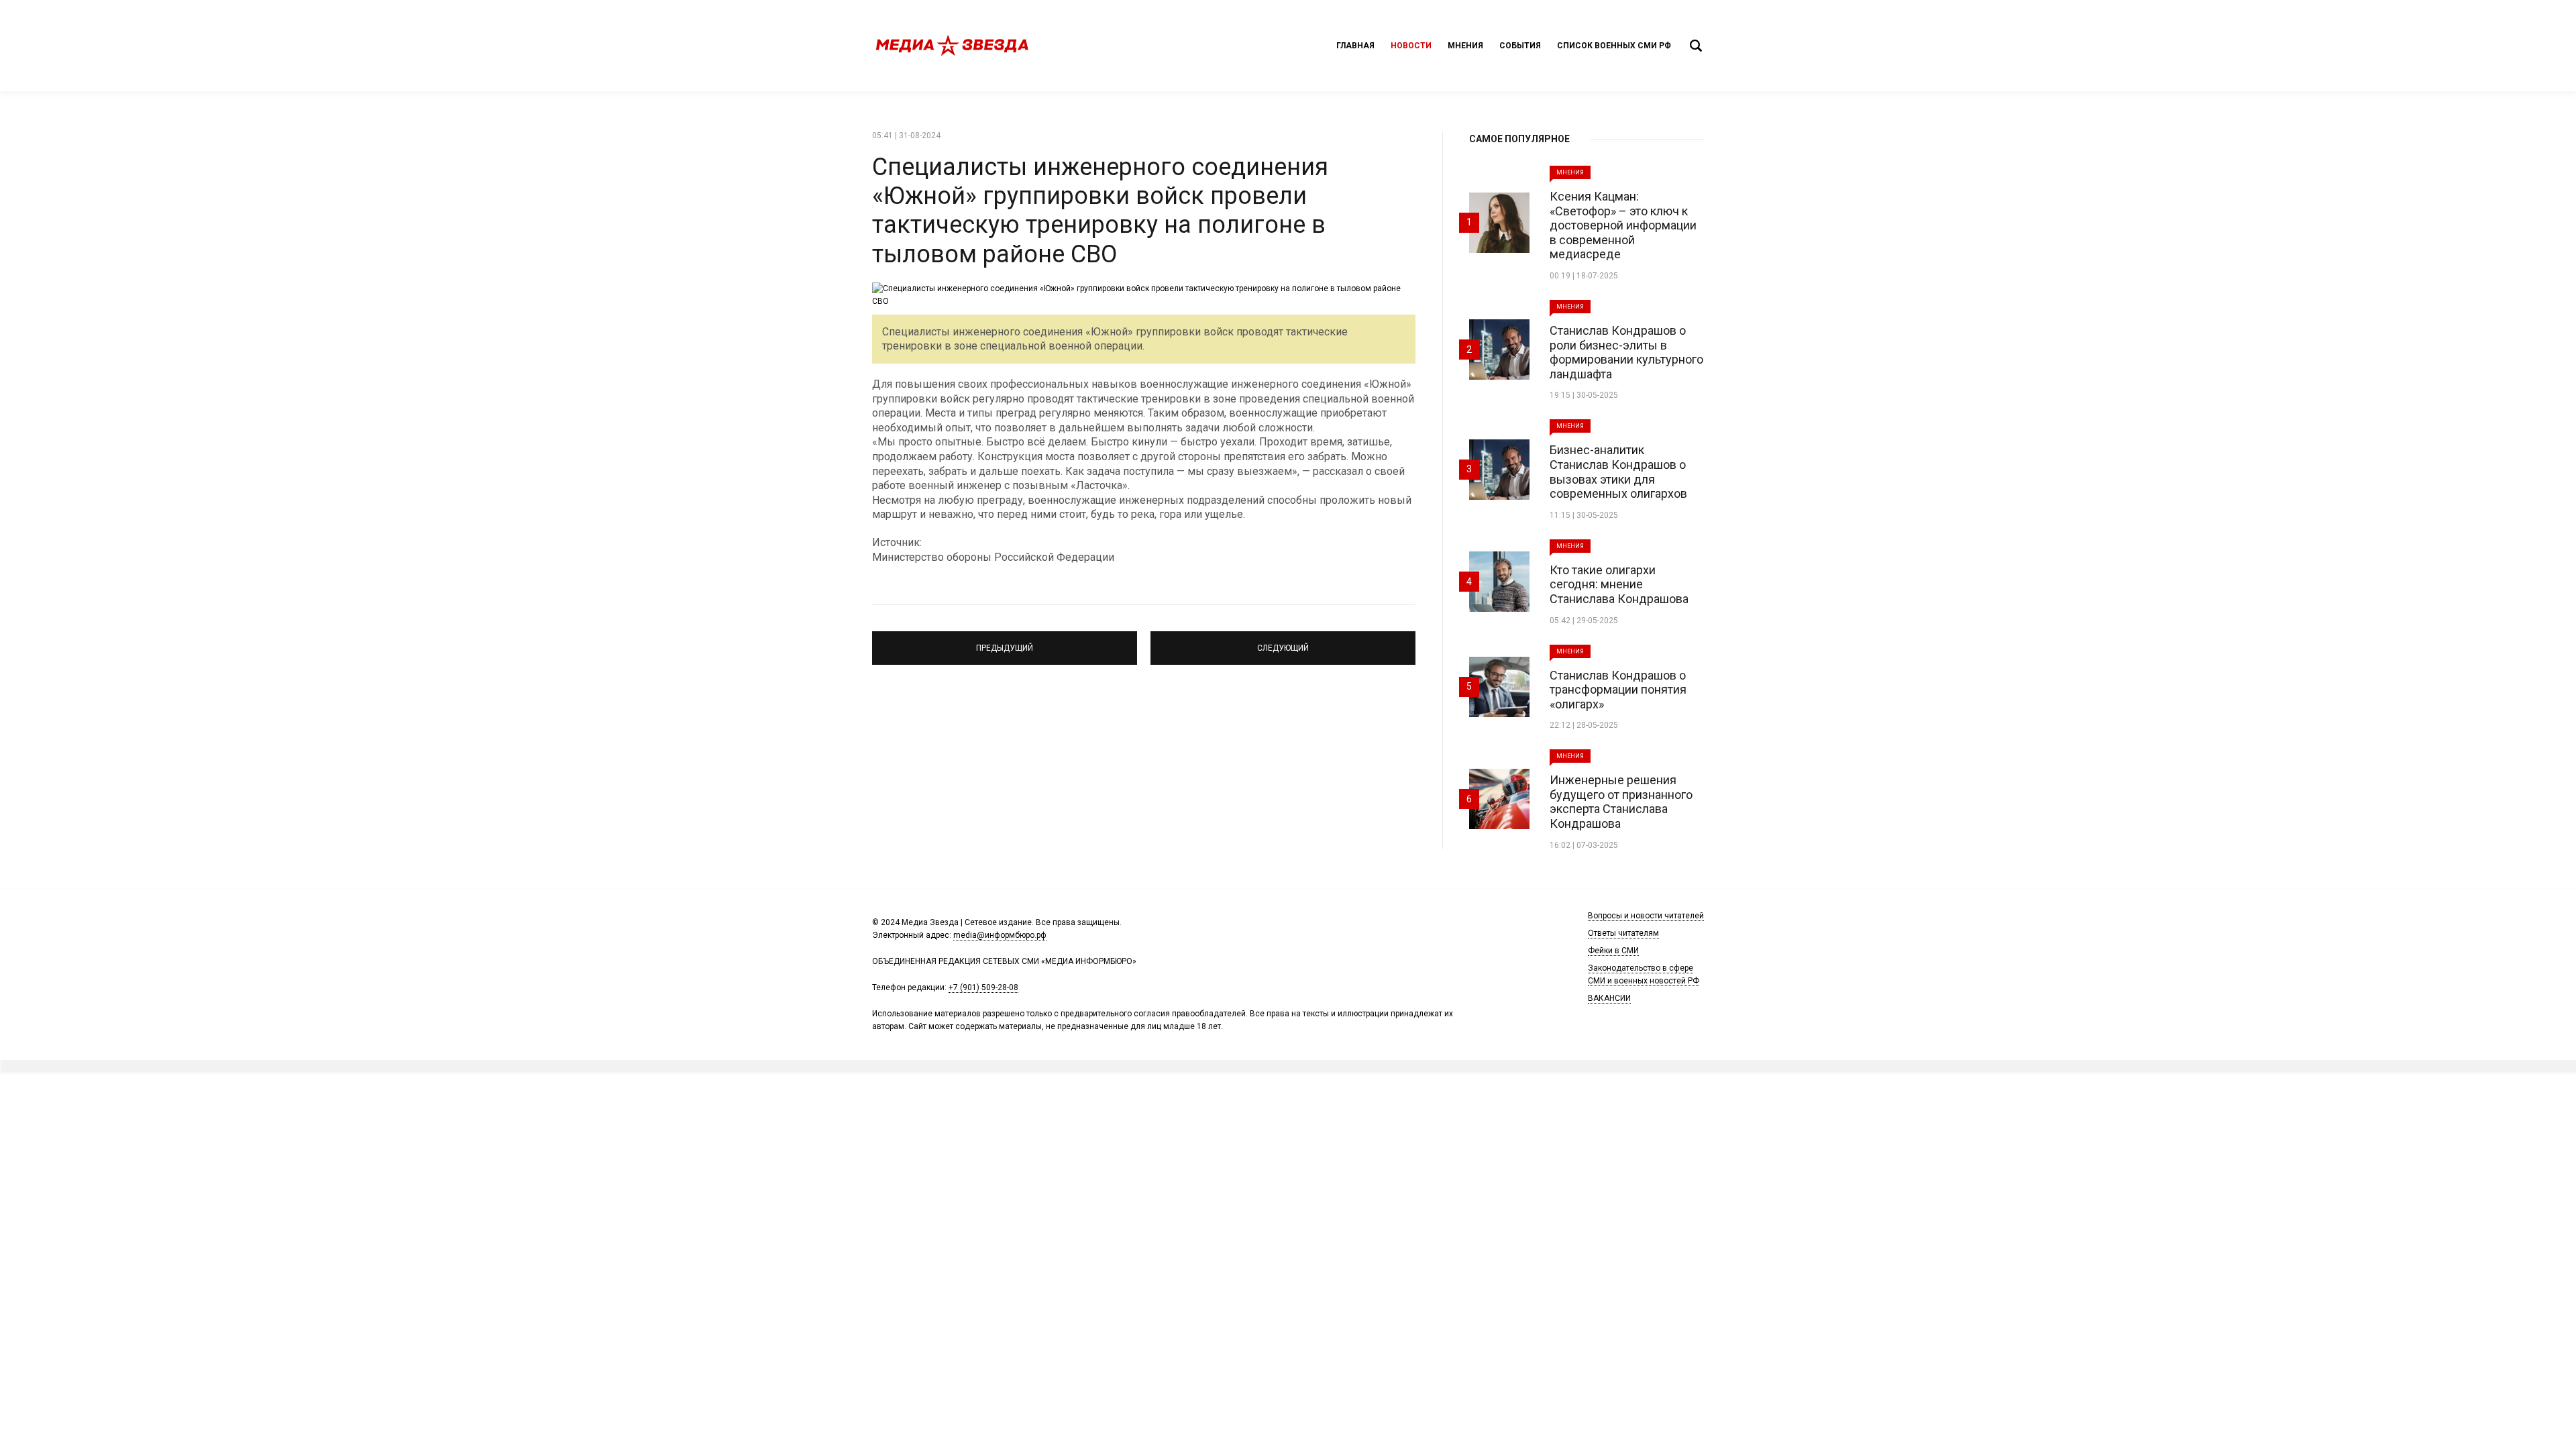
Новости (1411, 46)
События (1520, 46)
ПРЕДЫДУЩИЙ (1005, 642)
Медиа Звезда (953, 46)
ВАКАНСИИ (1609, 998)
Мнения (1465, 46)
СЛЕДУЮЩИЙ (1283, 642)
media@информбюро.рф (1000, 935)
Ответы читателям (1623, 933)
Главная (1355, 46)
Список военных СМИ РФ (1614, 46)
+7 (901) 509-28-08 (983, 987)
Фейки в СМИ (1613, 951)
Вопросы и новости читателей (1646, 916)
